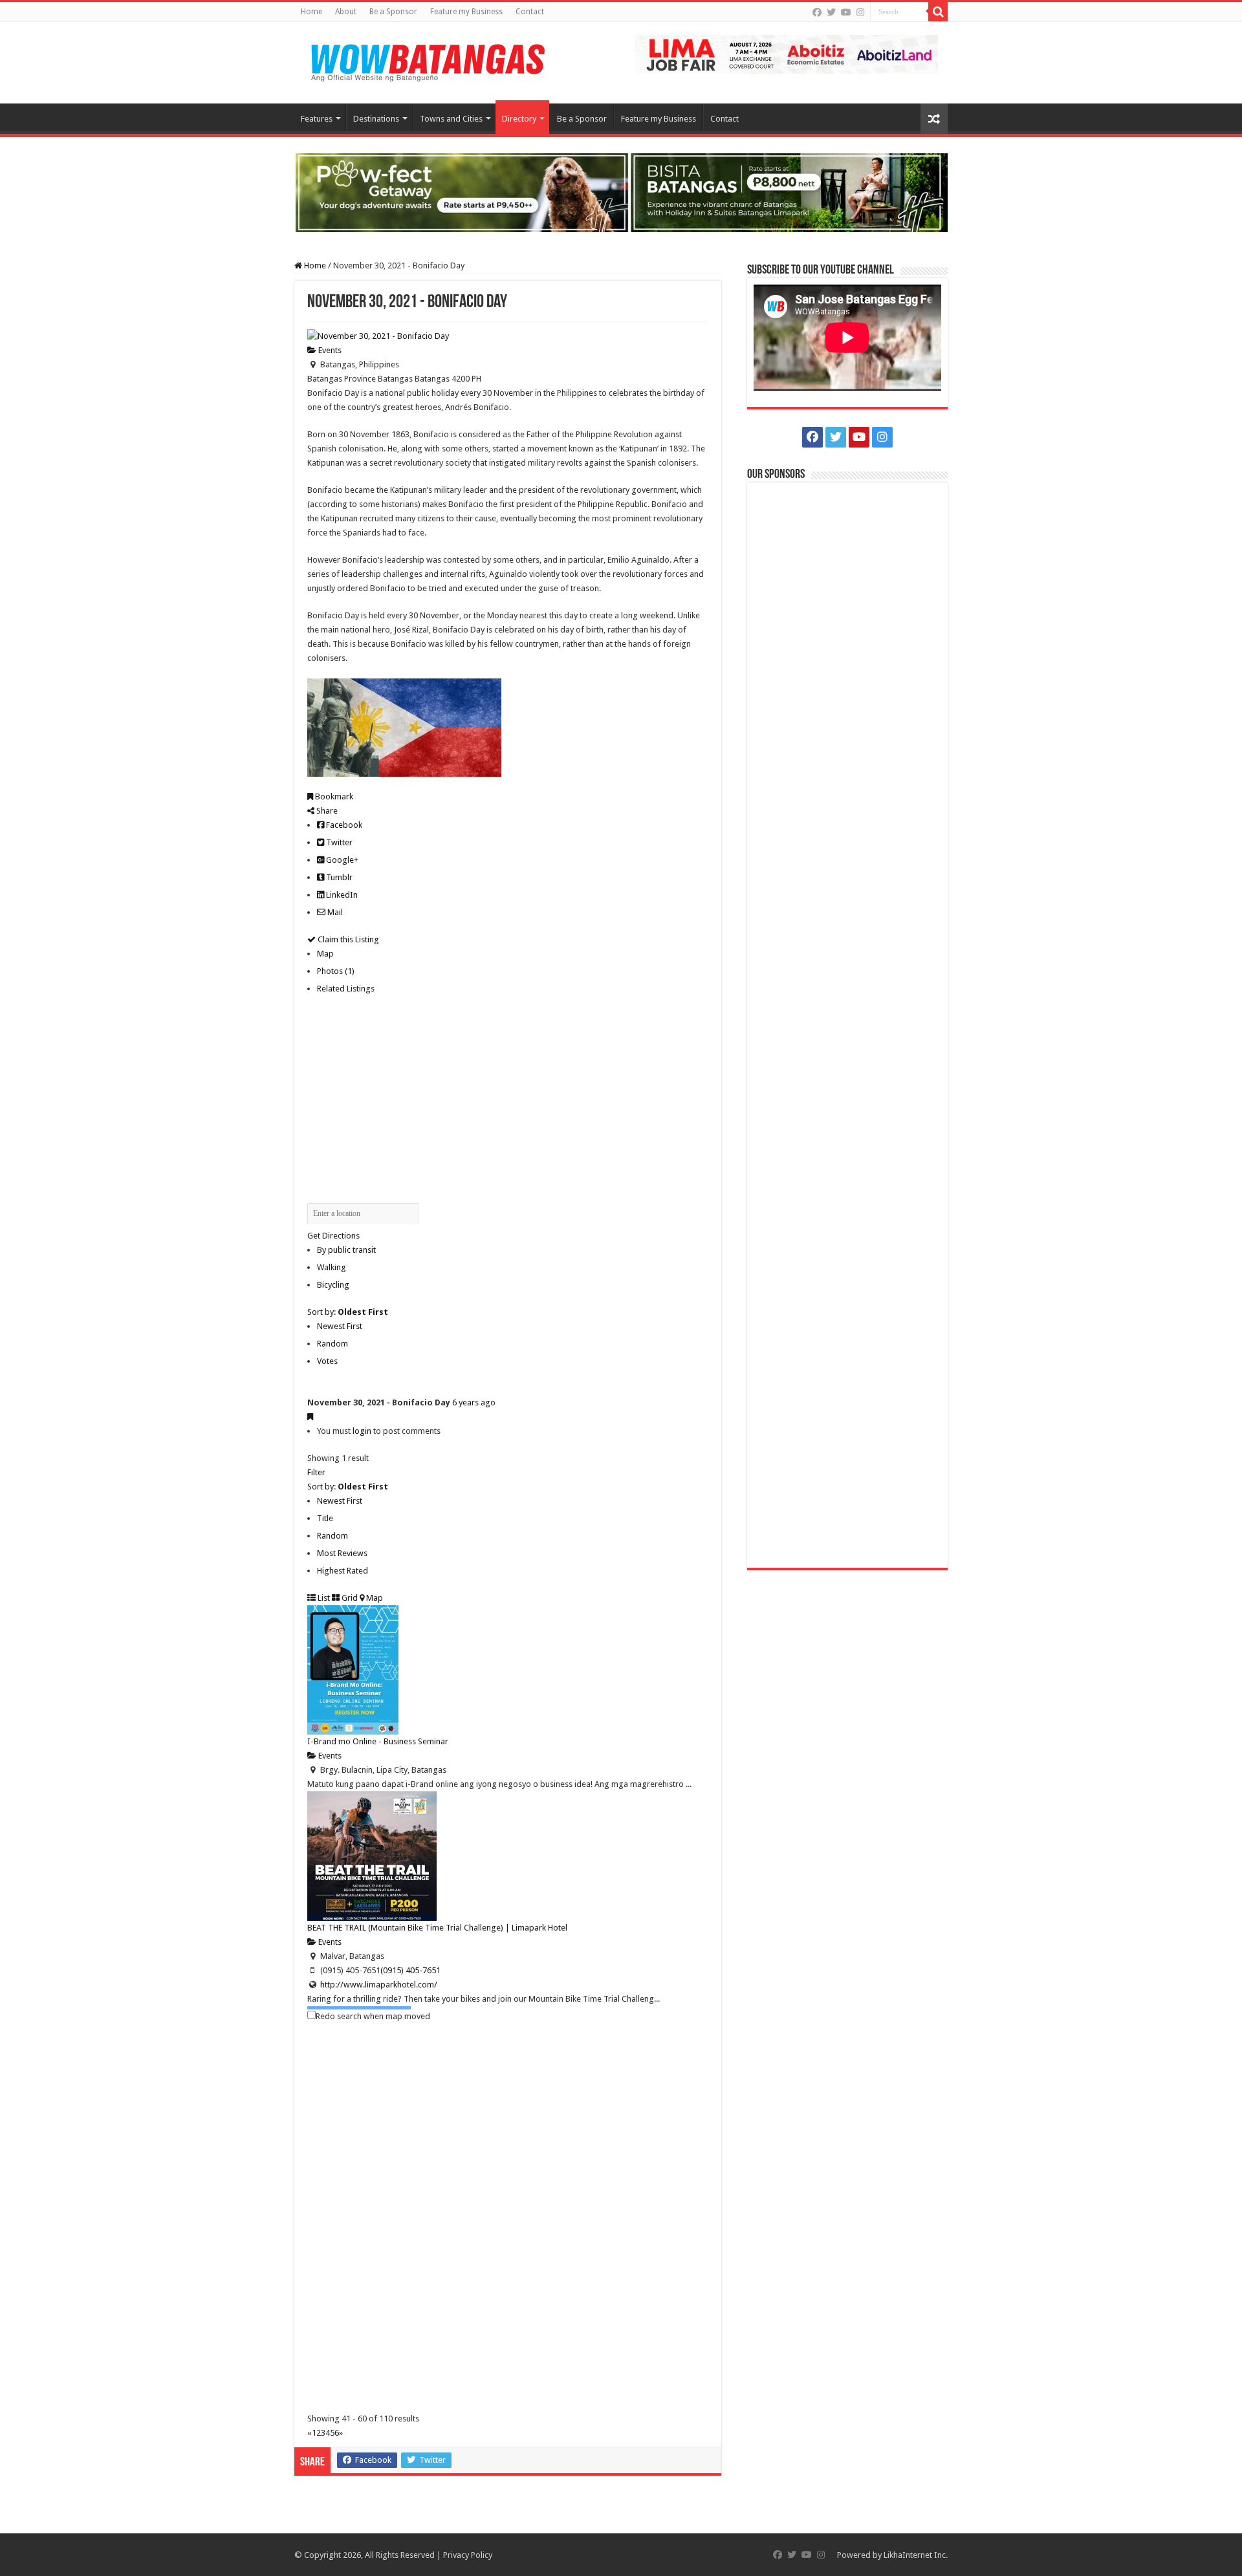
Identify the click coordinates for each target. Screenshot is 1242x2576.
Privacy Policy (468, 2555)
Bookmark (333, 796)
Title (325, 1518)
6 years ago (474, 1402)
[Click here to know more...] (621, 192)
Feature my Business (466, 12)
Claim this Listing (347, 939)
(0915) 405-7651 (410, 1970)
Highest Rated (343, 1571)
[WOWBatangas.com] (427, 60)
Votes (327, 1361)
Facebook (343, 825)
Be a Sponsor (393, 12)
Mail (334, 912)
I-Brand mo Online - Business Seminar (378, 1741)
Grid (349, 1598)
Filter (316, 1472)
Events (329, 350)
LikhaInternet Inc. (916, 2555)
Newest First (340, 1326)
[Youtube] (846, 12)
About (346, 12)
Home (311, 12)
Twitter (338, 842)
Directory (519, 119)
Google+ (341, 860)
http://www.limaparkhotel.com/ (379, 1985)
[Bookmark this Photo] (310, 1417)
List (323, 1598)
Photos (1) (336, 971)
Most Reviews (342, 1553)
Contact (530, 12)
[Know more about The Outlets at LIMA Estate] (787, 53)
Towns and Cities (451, 119)
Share (326, 811)
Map (325, 954)
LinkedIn (341, 895)
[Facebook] (817, 12)
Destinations (376, 119)
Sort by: (348, 1312)
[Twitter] (831, 12)
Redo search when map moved (373, 2016)
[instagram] (860, 12)
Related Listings (346, 989)
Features (317, 119)
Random (332, 1344)
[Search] (938, 12)
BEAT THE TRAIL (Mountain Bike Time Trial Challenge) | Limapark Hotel (437, 1928)
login (362, 1431)
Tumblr (338, 877)
